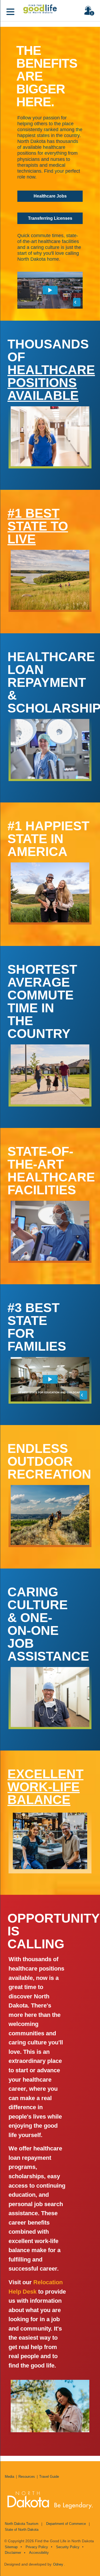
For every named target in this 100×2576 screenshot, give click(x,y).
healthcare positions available (51, 383)
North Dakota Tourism (22, 2524)
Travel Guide (49, 2477)
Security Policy (68, 2547)
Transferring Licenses (50, 218)
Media (9, 2477)
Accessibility (39, 2553)
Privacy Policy (37, 2547)
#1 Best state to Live (38, 526)
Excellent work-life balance (45, 1787)
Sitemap (11, 2547)
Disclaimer (13, 2553)
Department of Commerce (66, 2524)
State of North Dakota (22, 2530)
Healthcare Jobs (50, 196)
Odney (58, 2564)
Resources (27, 2477)
